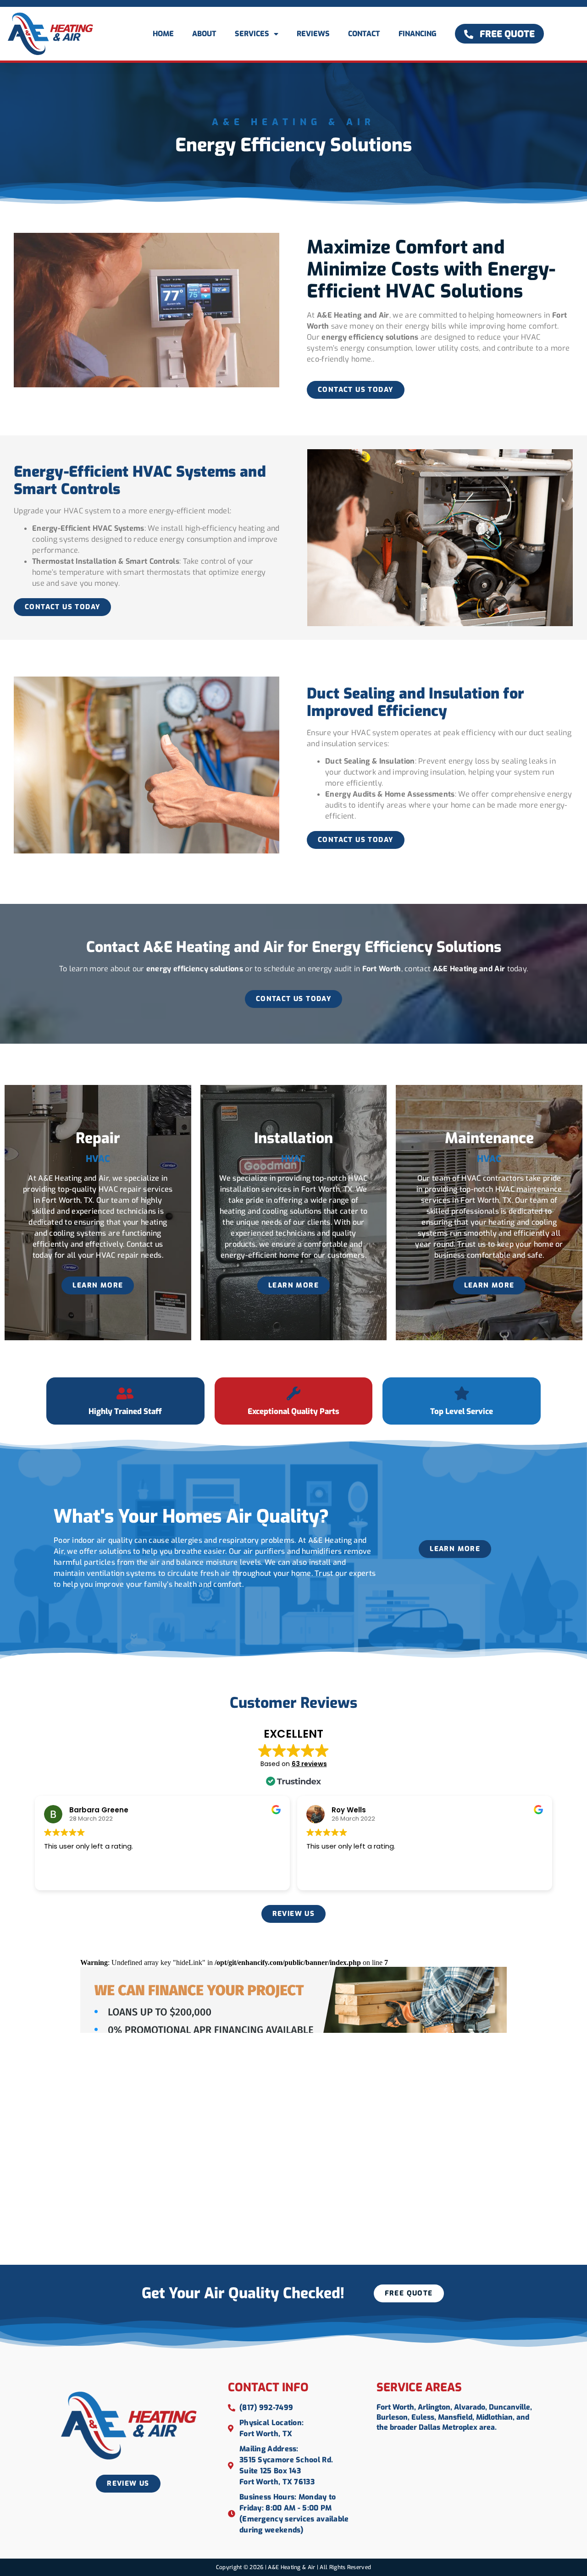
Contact (364, 34)
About (204, 34)
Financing (418, 34)
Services (252, 34)
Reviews (313, 34)
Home (163, 34)
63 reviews (309, 1764)
